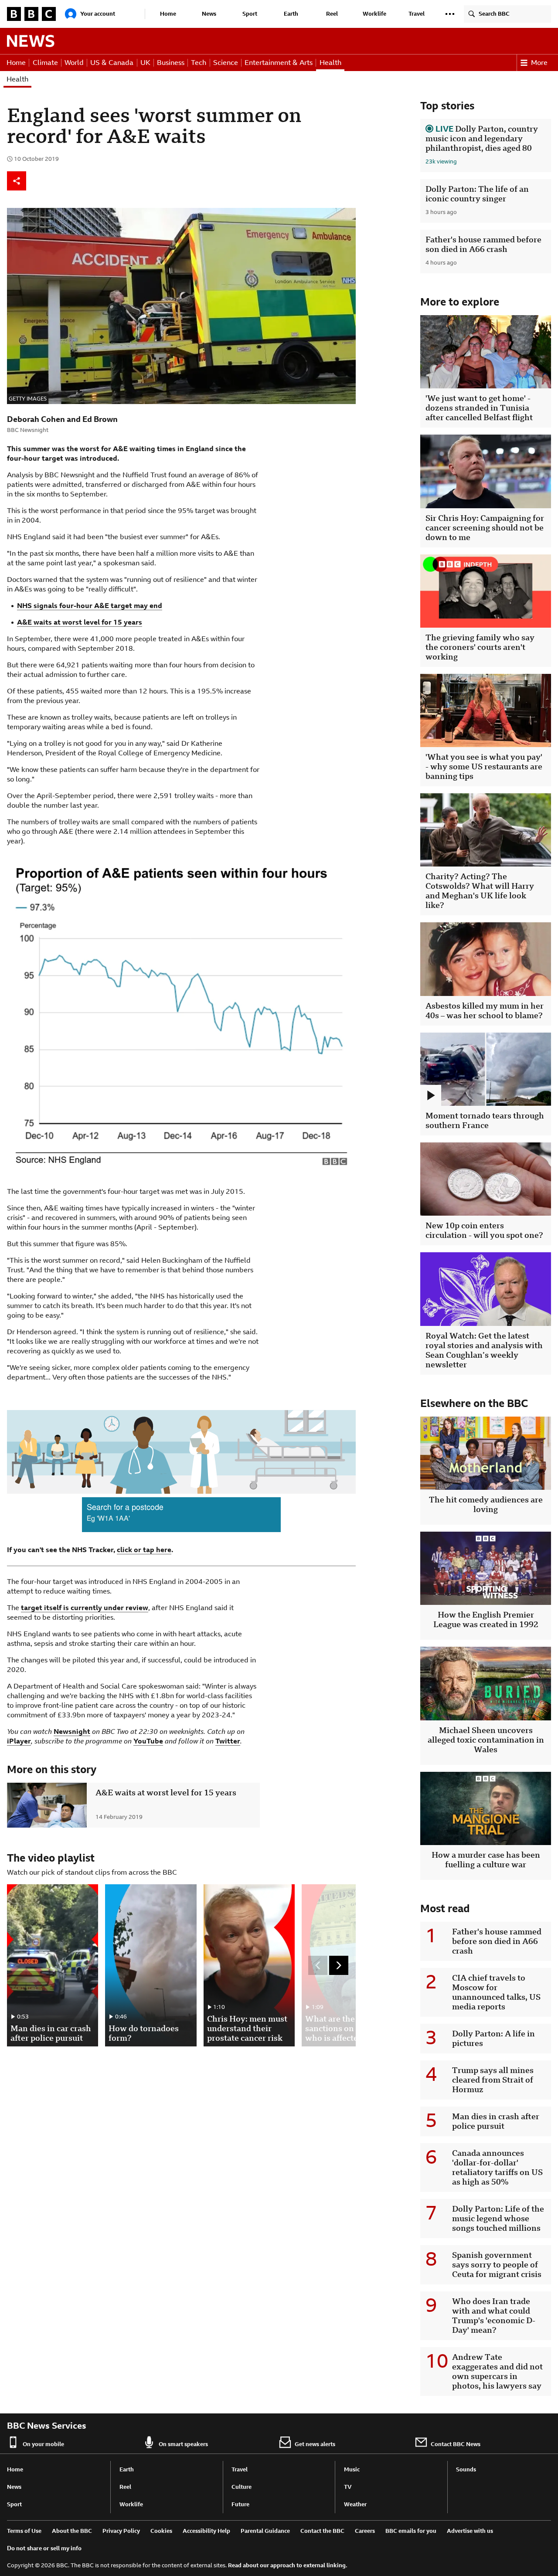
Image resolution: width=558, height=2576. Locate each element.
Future (240, 2504)
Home (168, 14)
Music (352, 2469)
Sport (250, 14)
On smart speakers (183, 2444)
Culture (242, 2487)
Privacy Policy (121, 2531)
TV (348, 2487)
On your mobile (43, 2444)
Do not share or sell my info (44, 2548)
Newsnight (72, 1731)
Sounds (466, 2469)
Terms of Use (24, 2531)
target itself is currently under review (85, 1608)
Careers (365, 2531)
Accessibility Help (206, 2531)
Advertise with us (470, 2531)
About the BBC (72, 2531)
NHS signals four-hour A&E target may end (90, 606)
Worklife (374, 14)
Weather (355, 2504)
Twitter (228, 1741)
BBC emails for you (411, 2531)
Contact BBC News (456, 2444)
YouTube (148, 1741)
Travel (417, 14)
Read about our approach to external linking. (288, 2565)
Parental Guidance (265, 2531)
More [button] (539, 63)
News (209, 14)
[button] (450, 14)
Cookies (161, 2531)
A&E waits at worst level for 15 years (80, 622)
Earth (291, 14)
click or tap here (144, 1550)
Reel (332, 14)
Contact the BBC (322, 2531)
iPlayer (19, 1741)
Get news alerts (315, 2444)
